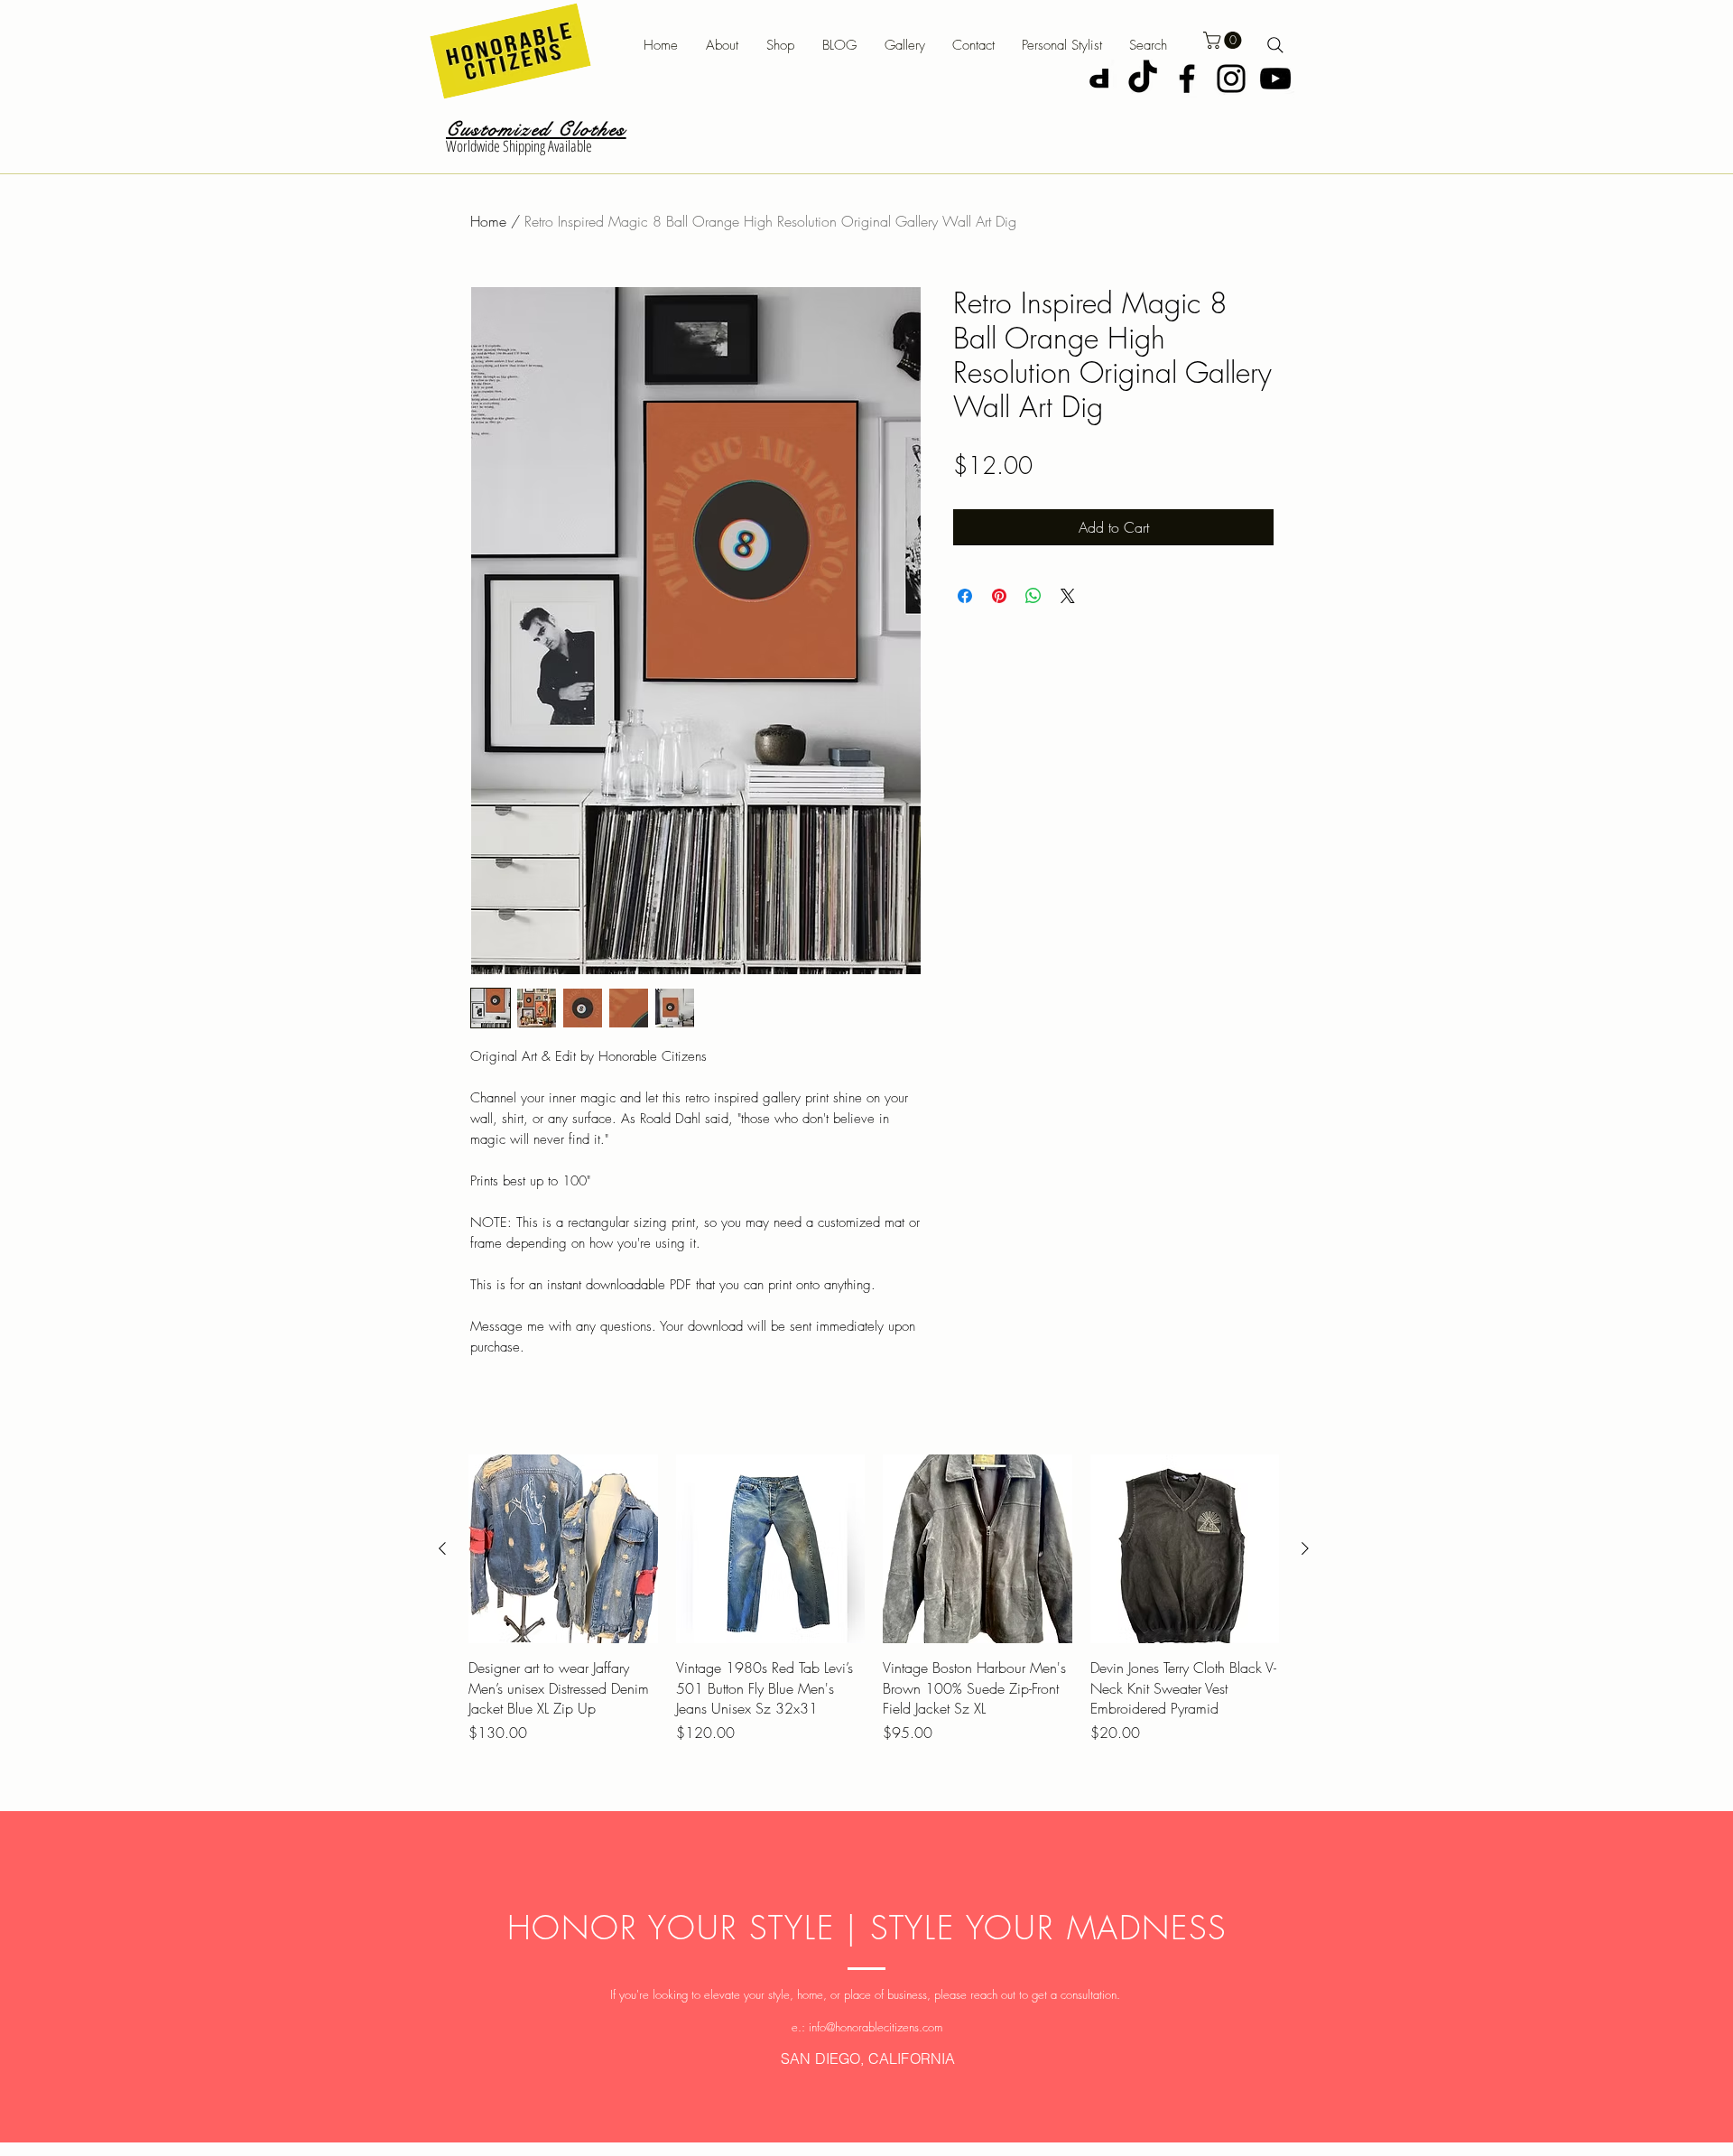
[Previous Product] (442, 1548)
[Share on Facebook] (965, 596)
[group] (874, 1609)
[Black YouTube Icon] (1275, 79)
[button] (792, 46)
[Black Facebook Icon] (1187, 79)
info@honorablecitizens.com (876, 2027)
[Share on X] (1068, 596)
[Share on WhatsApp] (1033, 596)
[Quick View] (563, 1549)
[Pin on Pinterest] (999, 596)
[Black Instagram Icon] (1231, 79)
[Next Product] (1305, 1548)
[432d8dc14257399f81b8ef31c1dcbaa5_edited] (1098, 79)
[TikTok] (1143, 79)
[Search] (1275, 45)
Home (488, 221)
